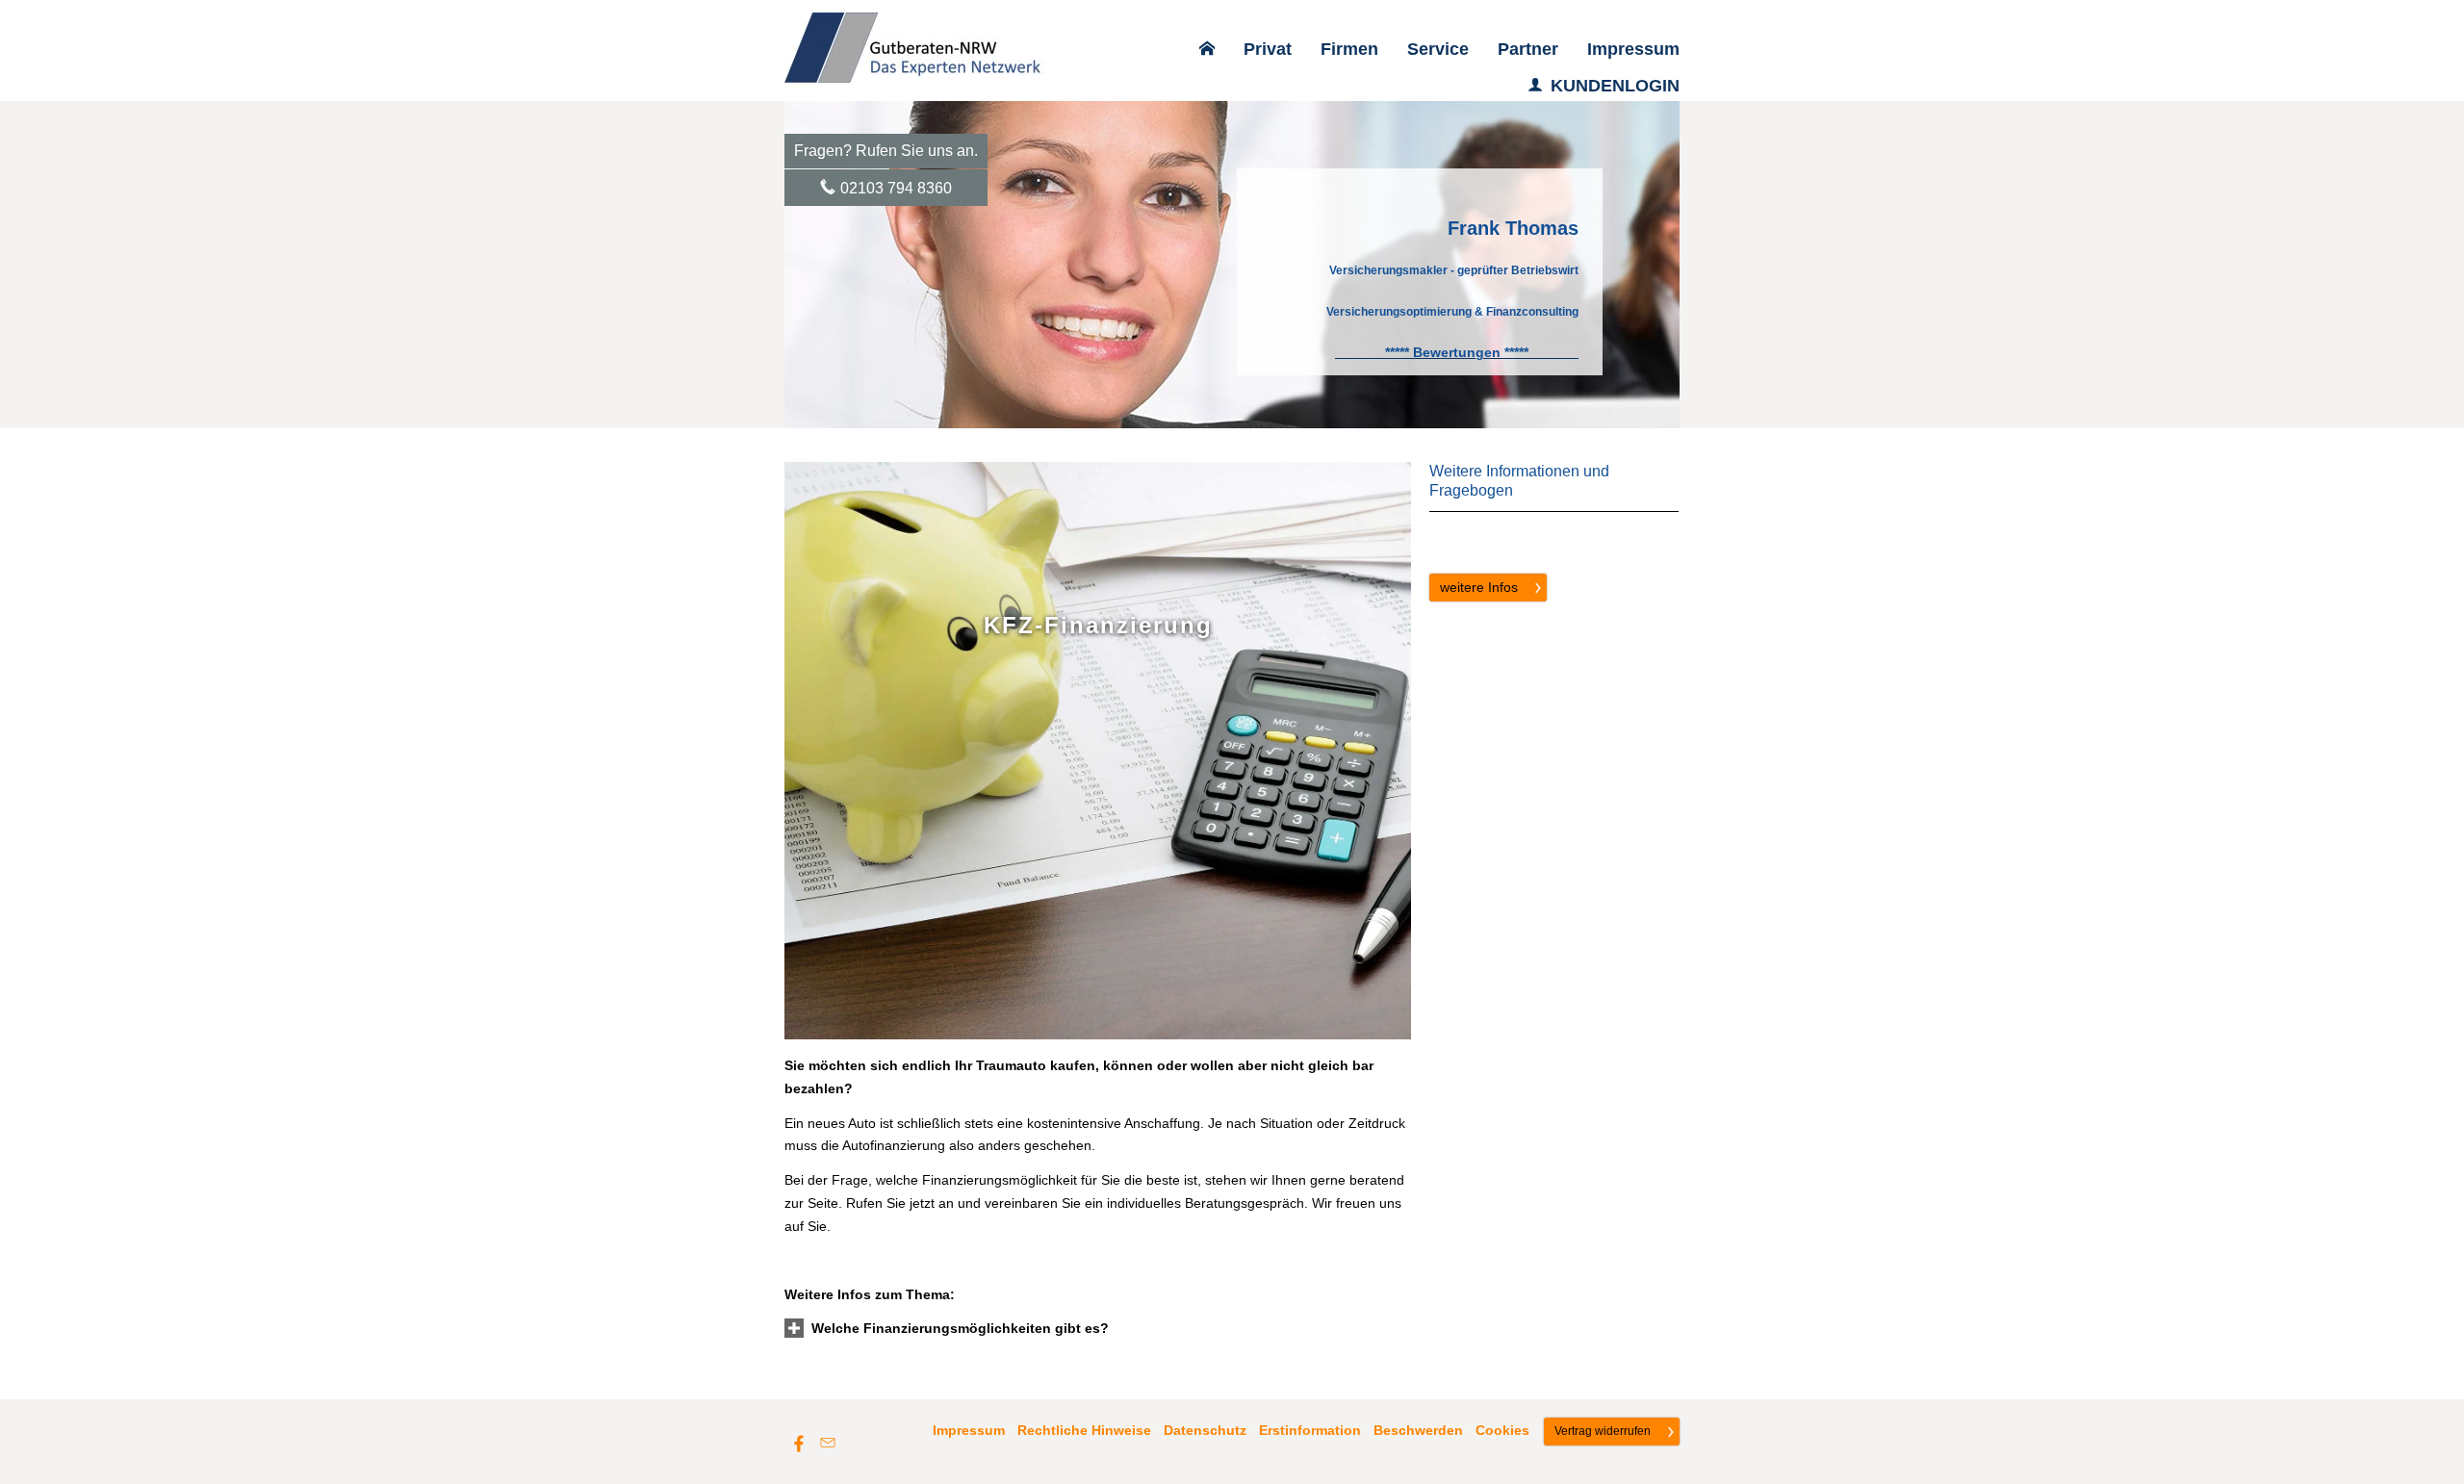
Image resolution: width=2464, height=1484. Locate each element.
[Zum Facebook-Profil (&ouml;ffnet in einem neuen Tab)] (799, 1443)
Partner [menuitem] (1528, 49)
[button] (960, 1328)
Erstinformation (1310, 1430)
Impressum (969, 1430)
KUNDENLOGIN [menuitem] (1615, 86)
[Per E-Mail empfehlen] (828, 1443)
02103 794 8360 (896, 188)
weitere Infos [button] (1479, 587)
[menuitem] (1207, 49)
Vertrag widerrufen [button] (1603, 1431)
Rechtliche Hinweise (1084, 1430)
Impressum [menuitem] (1633, 49)
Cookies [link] (1502, 1430)
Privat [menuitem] (1268, 49)
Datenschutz (1205, 1430)
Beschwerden (1418, 1430)
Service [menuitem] (1438, 49)
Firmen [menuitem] (1349, 49)
